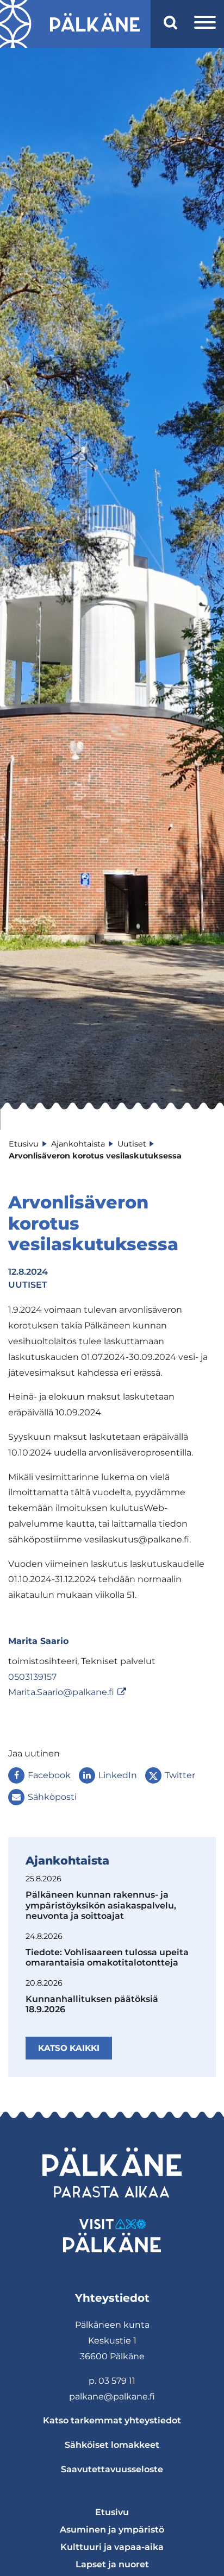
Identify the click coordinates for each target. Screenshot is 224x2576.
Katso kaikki (69, 2048)
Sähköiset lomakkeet (112, 2445)
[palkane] (95, 24)
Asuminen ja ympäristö (112, 2530)
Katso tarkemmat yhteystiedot (112, 2420)
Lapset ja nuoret (112, 2564)
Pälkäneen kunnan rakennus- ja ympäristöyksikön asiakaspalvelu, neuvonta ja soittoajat (101, 1905)
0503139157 (32, 1677)
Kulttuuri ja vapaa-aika (112, 2547)
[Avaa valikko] (205, 24)
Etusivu (112, 2512)
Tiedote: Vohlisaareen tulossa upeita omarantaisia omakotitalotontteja (107, 1957)
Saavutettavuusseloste (112, 2469)
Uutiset (28, 1285)
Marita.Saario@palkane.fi (61, 1692)
